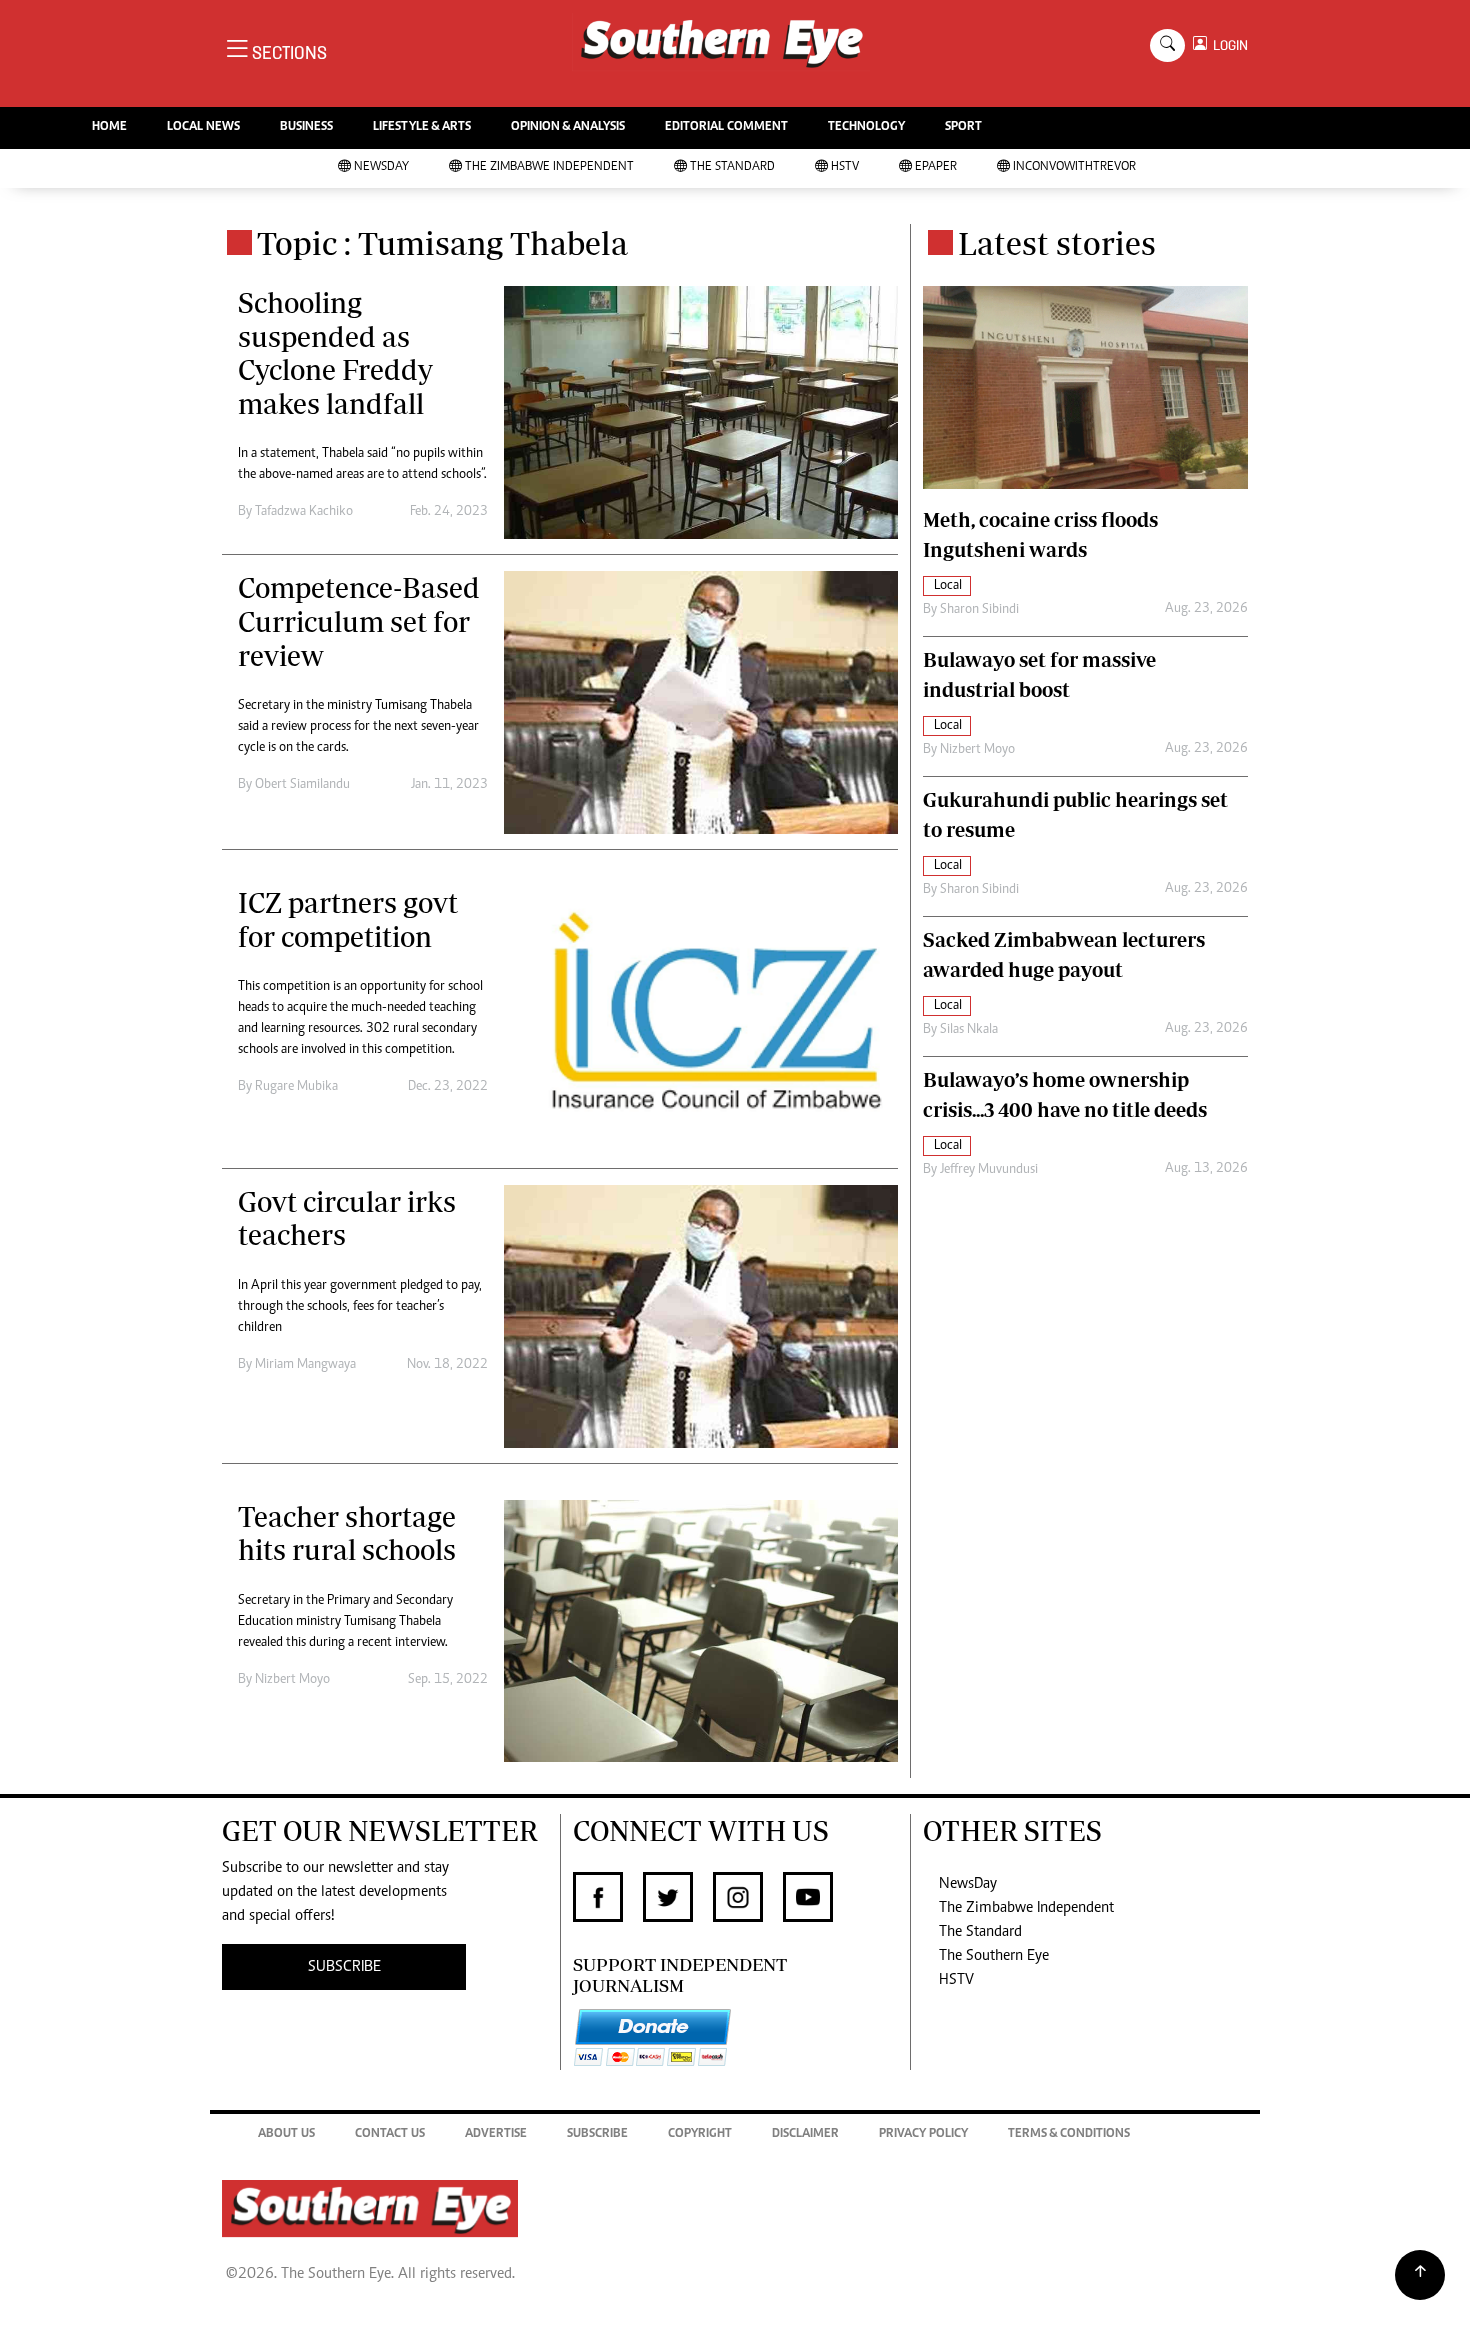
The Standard (732, 167)
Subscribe (597, 2134)
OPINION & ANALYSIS (568, 127)
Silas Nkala (969, 1030)
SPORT (963, 127)
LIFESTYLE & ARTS (422, 127)
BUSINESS (306, 127)
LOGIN (1227, 45)
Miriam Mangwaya (305, 1365)
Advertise (496, 2134)
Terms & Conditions (1069, 2134)
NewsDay (381, 167)
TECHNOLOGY (866, 127)
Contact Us (390, 2134)
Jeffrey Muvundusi (989, 1170)
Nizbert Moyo (292, 1680)
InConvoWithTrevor (1074, 167)
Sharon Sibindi (979, 610)
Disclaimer (805, 2134)
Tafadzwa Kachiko (304, 512)
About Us (286, 2134)
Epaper (936, 167)
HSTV (845, 167)
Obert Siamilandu (302, 785)
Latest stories (1057, 243)
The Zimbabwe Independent (549, 167)
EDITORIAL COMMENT (726, 127)
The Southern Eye (994, 1956)
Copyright (700, 2134)
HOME (109, 127)
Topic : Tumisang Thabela (442, 243)
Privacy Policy (923, 2134)
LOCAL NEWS (203, 127)
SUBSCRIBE (344, 1967)
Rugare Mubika (296, 1087)
